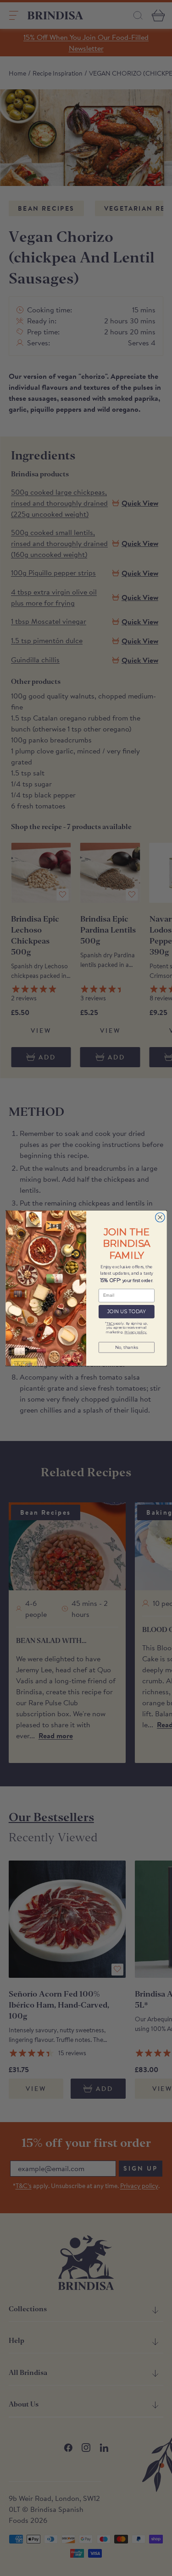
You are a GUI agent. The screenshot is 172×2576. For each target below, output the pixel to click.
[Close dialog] (160, 1217)
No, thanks (126, 1347)
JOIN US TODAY (126, 1312)
